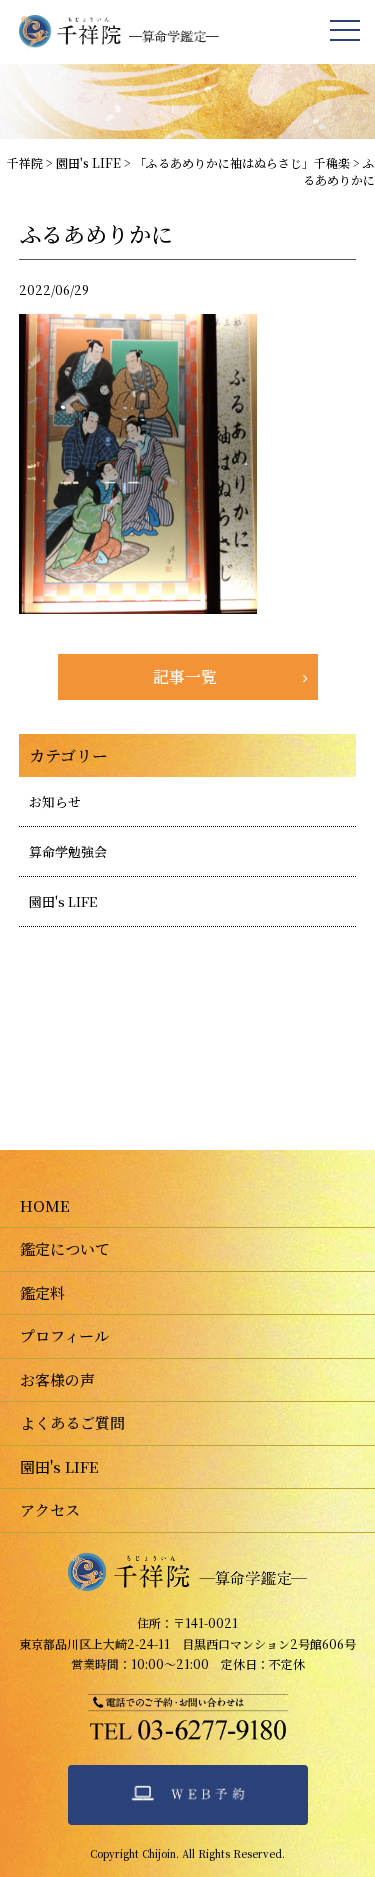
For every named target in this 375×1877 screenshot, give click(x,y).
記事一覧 (185, 676)
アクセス (50, 1509)
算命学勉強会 (68, 851)
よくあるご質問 (72, 1422)
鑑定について (65, 1248)
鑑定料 (42, 1292)
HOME (45, 1205)
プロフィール (64, 1335)
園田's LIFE (63, 901)
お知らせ (55, 801)
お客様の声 (57, 1379)
